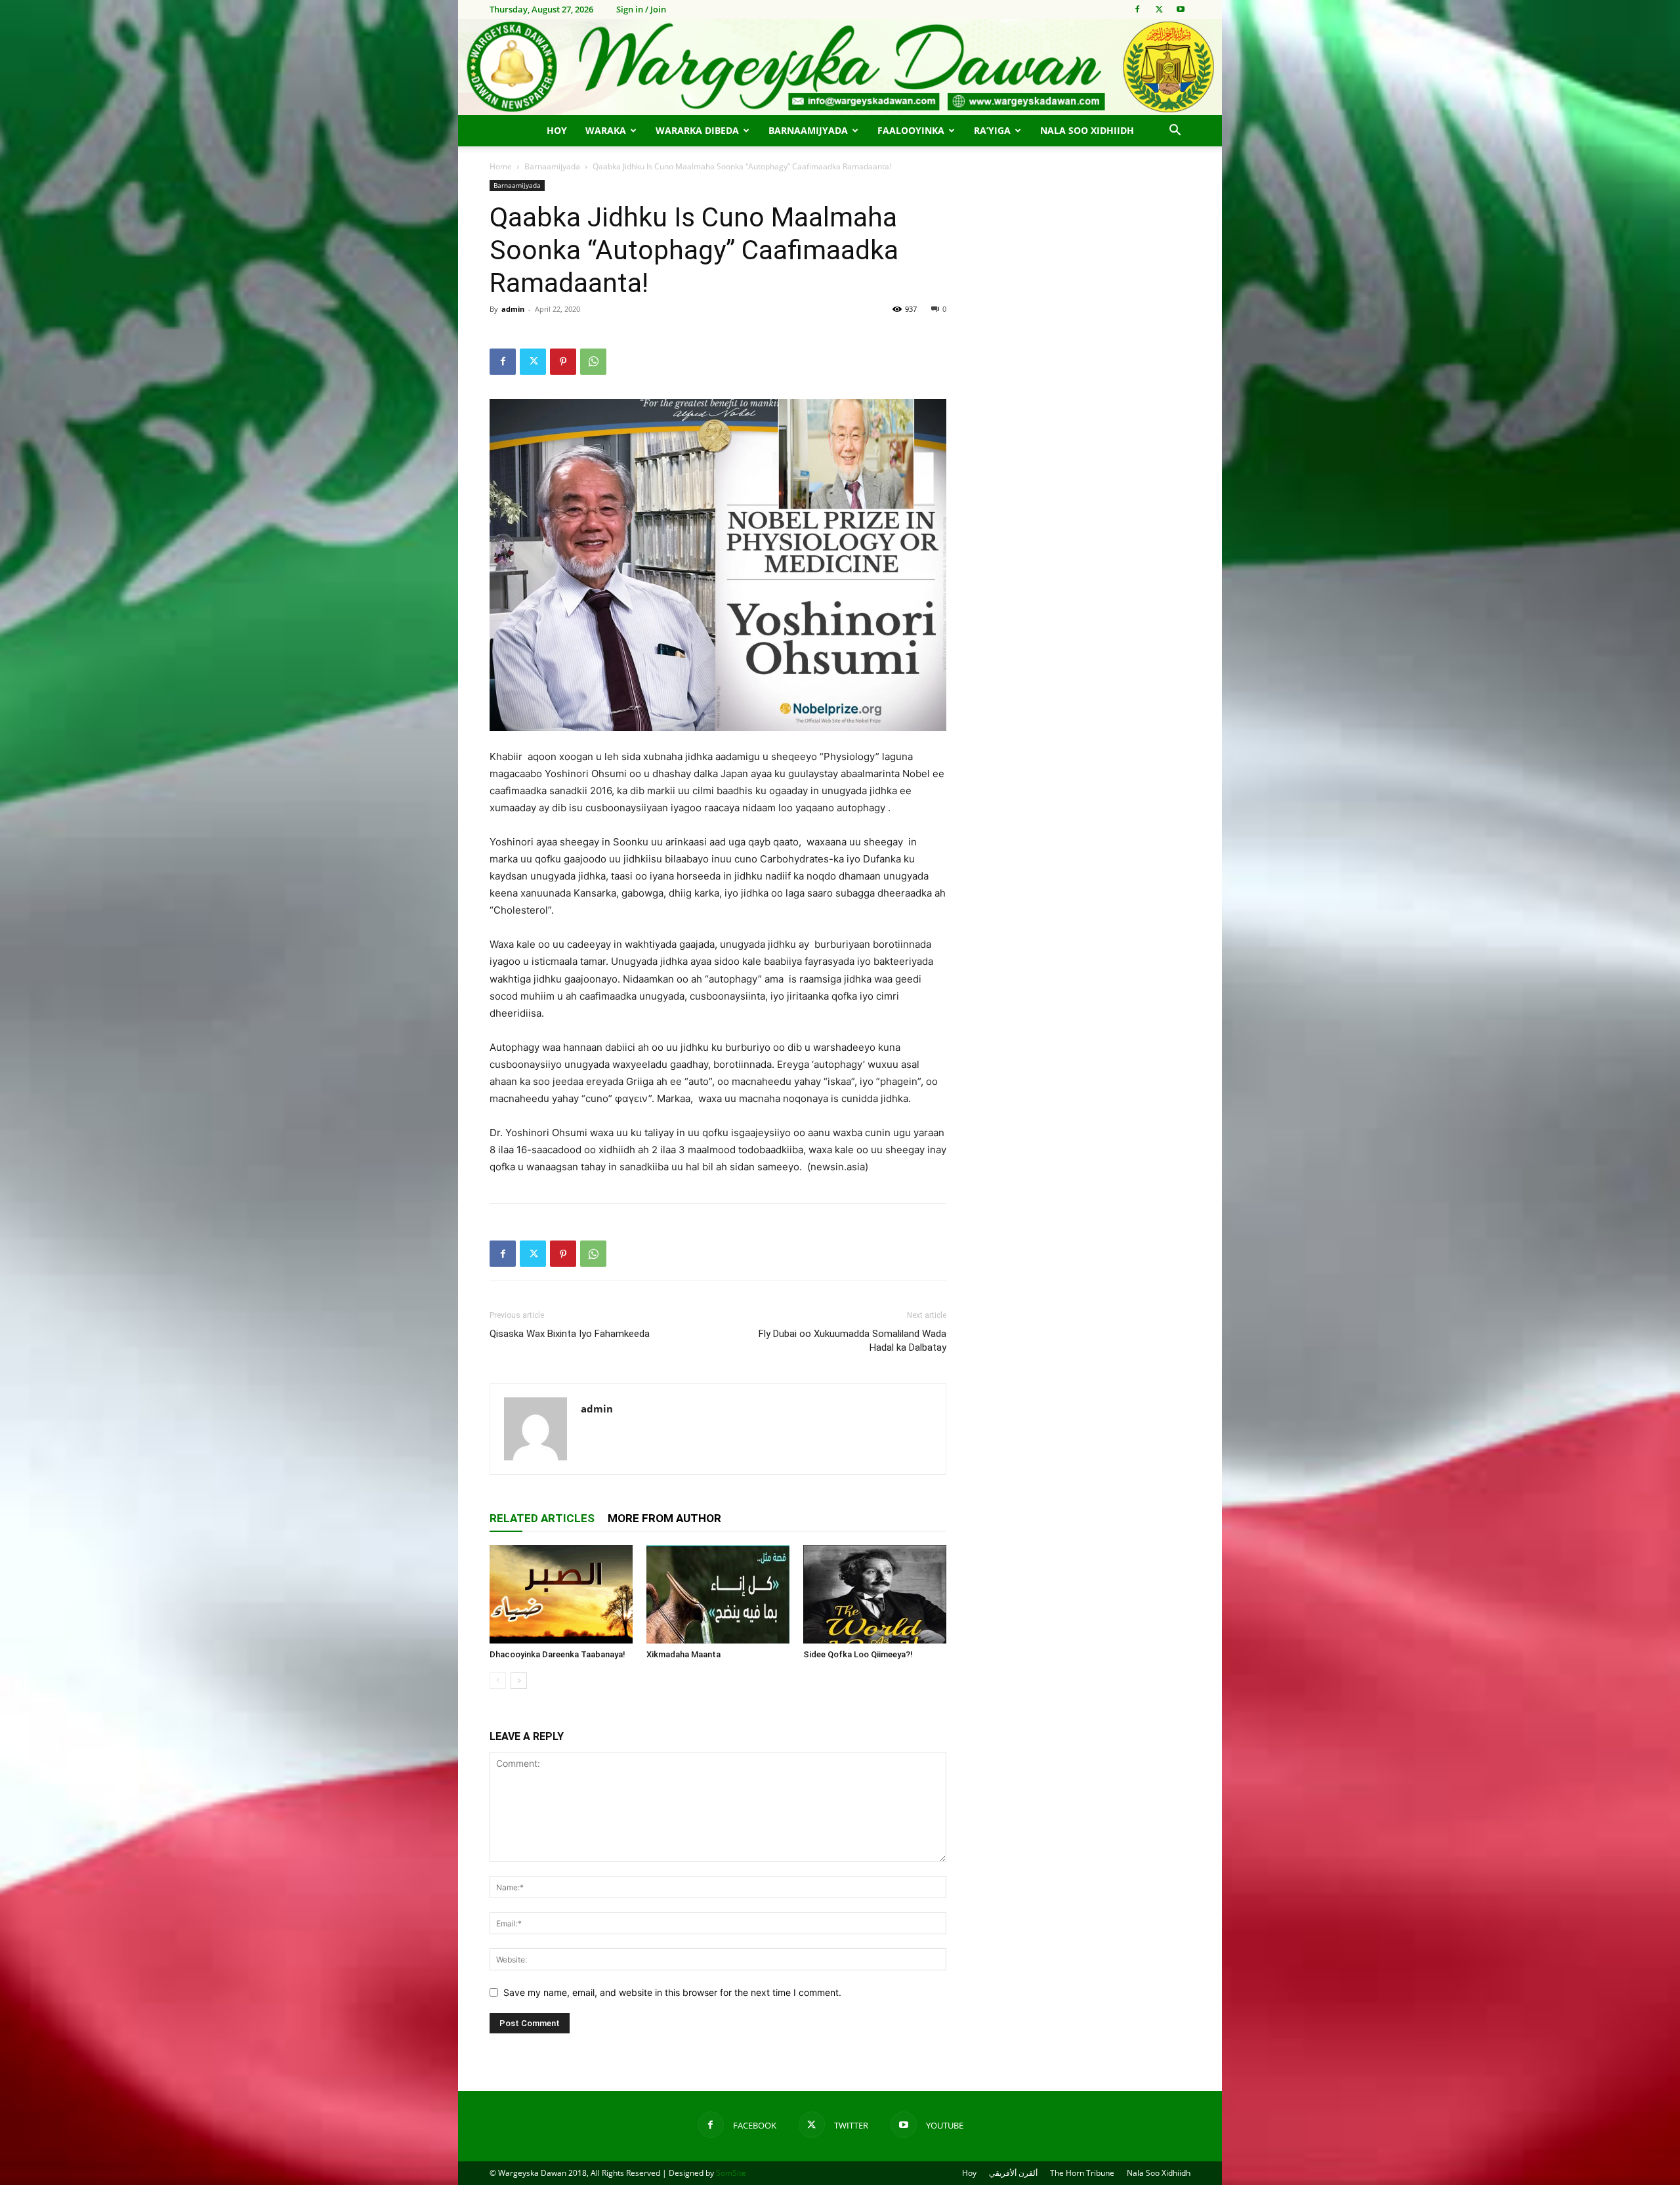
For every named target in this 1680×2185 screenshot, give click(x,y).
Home (501, 166)
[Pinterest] (563, 362)
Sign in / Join (641, 9)
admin (513, 309)
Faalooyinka (911, 130)
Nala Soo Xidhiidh (1087, 130)
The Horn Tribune (1082, 2173)
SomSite (731, 2173)
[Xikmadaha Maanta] (718, 1594)
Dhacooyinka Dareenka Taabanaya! (557, 1654)
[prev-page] (498, 1681)
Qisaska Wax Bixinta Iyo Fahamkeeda (570, 1334)
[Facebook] (1137, 9)
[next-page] (519, 1681)
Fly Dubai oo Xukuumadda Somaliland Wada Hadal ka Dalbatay (852, 1341)
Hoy (557, 130)
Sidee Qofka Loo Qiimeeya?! (858, 1654)
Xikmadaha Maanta (683, 1654)
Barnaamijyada (808, 130)
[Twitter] (1159, 9)
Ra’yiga (992, 130)
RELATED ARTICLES (542, 1518)
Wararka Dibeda (697, 130)
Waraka (606, 130)
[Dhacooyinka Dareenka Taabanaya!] (561, 1594)
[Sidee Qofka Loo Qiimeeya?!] (875, 1594)
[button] (1175, 132)
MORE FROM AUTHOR (664, 1518)
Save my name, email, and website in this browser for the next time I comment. (672, 1992)
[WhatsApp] (593, 362)
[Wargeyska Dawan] (840, 67)
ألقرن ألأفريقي (1013, 2173)
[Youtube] (1181, 9)
